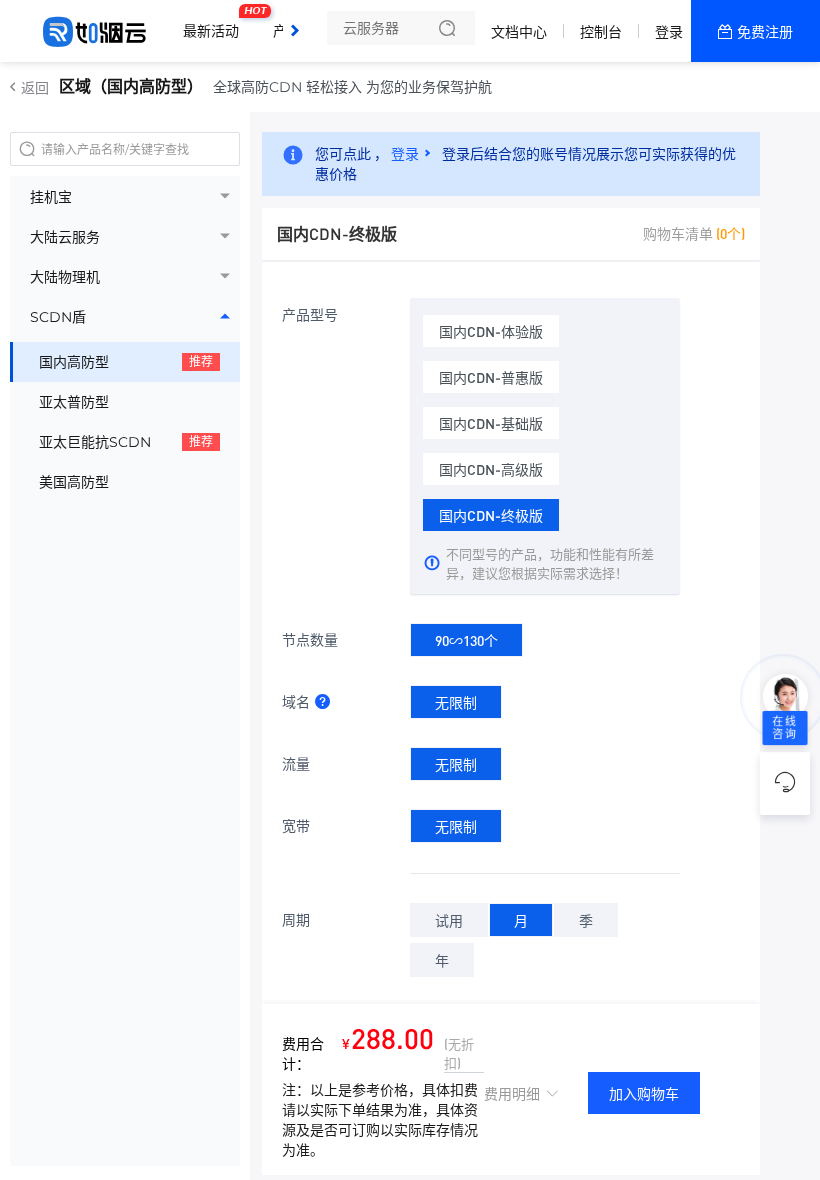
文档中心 (519, 32)
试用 (449, 920)
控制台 (601, 32)
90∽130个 (466, 640)
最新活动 (216, 23)
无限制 (456, 702)
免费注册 (765, 32)
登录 (669, 32)
